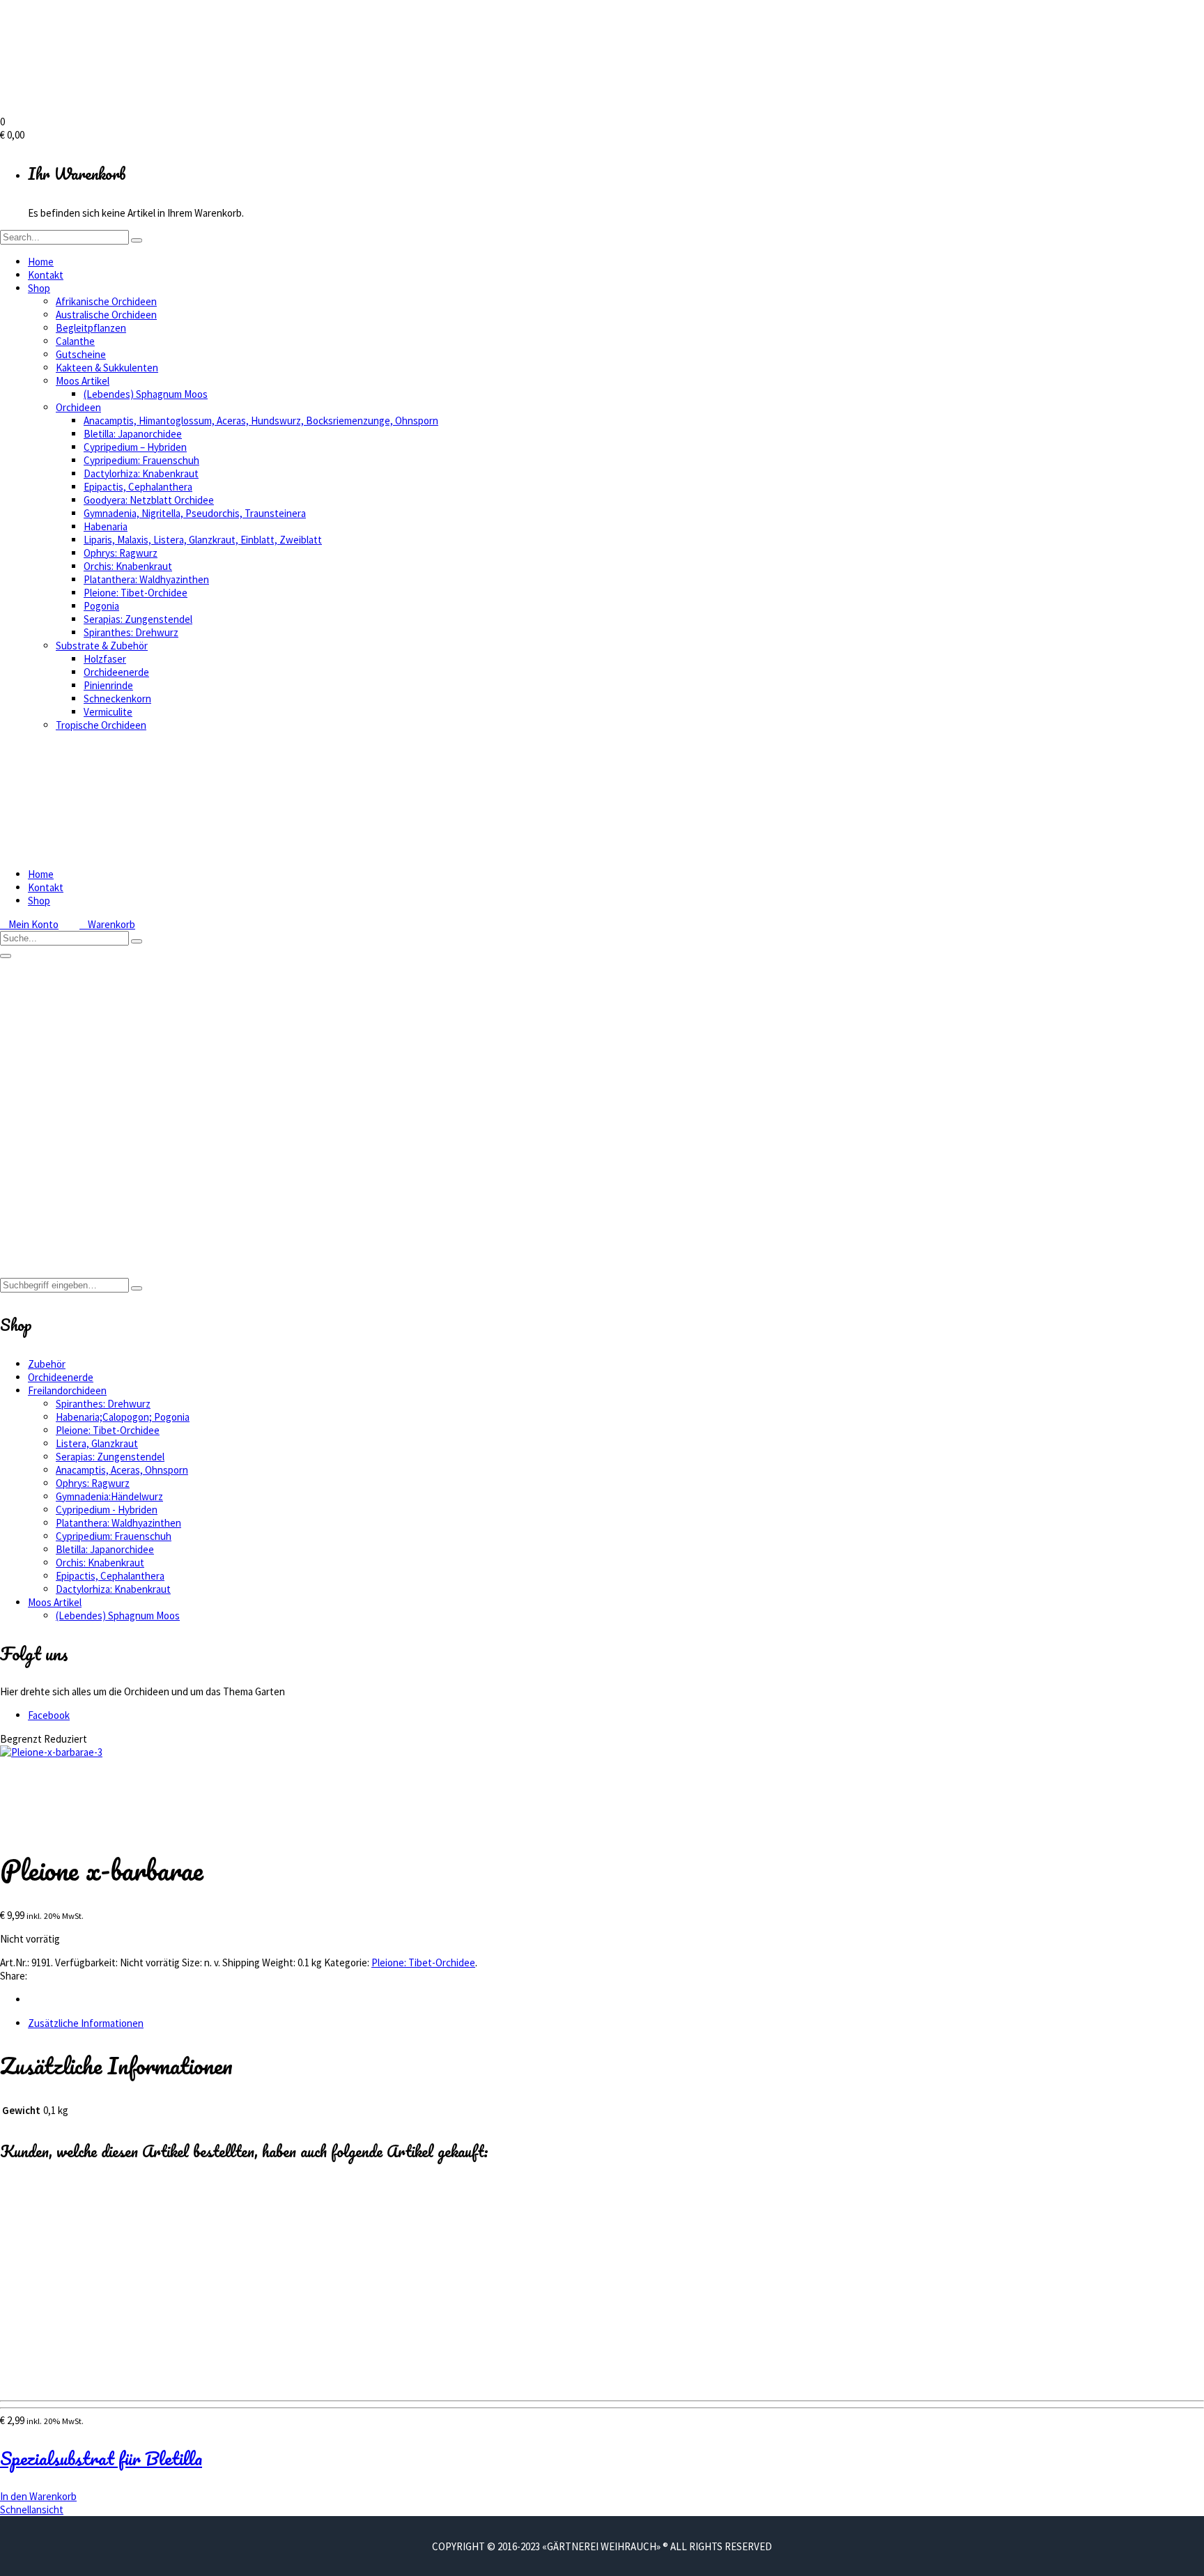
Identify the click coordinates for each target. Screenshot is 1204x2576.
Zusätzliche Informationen (86, 2023)
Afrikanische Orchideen (106, 301)
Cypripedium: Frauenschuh (141, 460)
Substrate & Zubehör (102, 646)
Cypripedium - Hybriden (107, 1510)
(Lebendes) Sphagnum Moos (146, 394)
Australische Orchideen (106, 315)
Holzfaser (105, 659)
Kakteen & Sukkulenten (107, 368)
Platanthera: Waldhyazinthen (146, 579)
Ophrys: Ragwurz (121, 553)
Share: (14, 1976)
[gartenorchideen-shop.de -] (139, 108)
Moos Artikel (83, 381)
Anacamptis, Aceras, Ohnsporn (122, 1470)
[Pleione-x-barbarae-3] (51, 1752)
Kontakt (46, 275)
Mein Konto (29, 924)
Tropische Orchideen (101, 725)
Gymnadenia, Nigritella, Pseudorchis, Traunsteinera (195, 513)
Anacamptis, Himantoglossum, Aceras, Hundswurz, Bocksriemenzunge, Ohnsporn (261, 421)
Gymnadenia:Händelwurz (109, 1496)
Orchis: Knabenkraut (128, 566)
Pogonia (101, 606)
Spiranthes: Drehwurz (131, 632)
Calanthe (75, 341)
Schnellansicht (32, 2509)
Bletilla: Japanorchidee (133, 434)
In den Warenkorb (38, 2496)
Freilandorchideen (67, 1157)
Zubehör (47, 1364)
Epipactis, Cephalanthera (138, 487)
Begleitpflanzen (91, 328)
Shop (39, 288)
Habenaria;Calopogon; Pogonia (123, 1417)
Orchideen (78, 407)
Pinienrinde (108, 685)
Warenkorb (107, 924)
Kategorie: (347, 1962)
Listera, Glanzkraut (97, 1443)
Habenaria (106, 526)
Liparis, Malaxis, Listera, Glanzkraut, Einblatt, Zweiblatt (203, 540)
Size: (192, 1962)
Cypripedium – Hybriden (135, 447)
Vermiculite (108, 712)
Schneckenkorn (117, 699)
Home (41, 262)
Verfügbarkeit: (86, 1962)
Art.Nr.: (15, 1962)
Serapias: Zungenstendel (138, 619)
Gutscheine (81, 354)
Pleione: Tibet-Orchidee (136, 593)
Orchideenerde (116, 672)
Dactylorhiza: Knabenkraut (141, 473)
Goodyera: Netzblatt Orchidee (149, 500)
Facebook (49, 1715)
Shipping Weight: (259, 1962)
